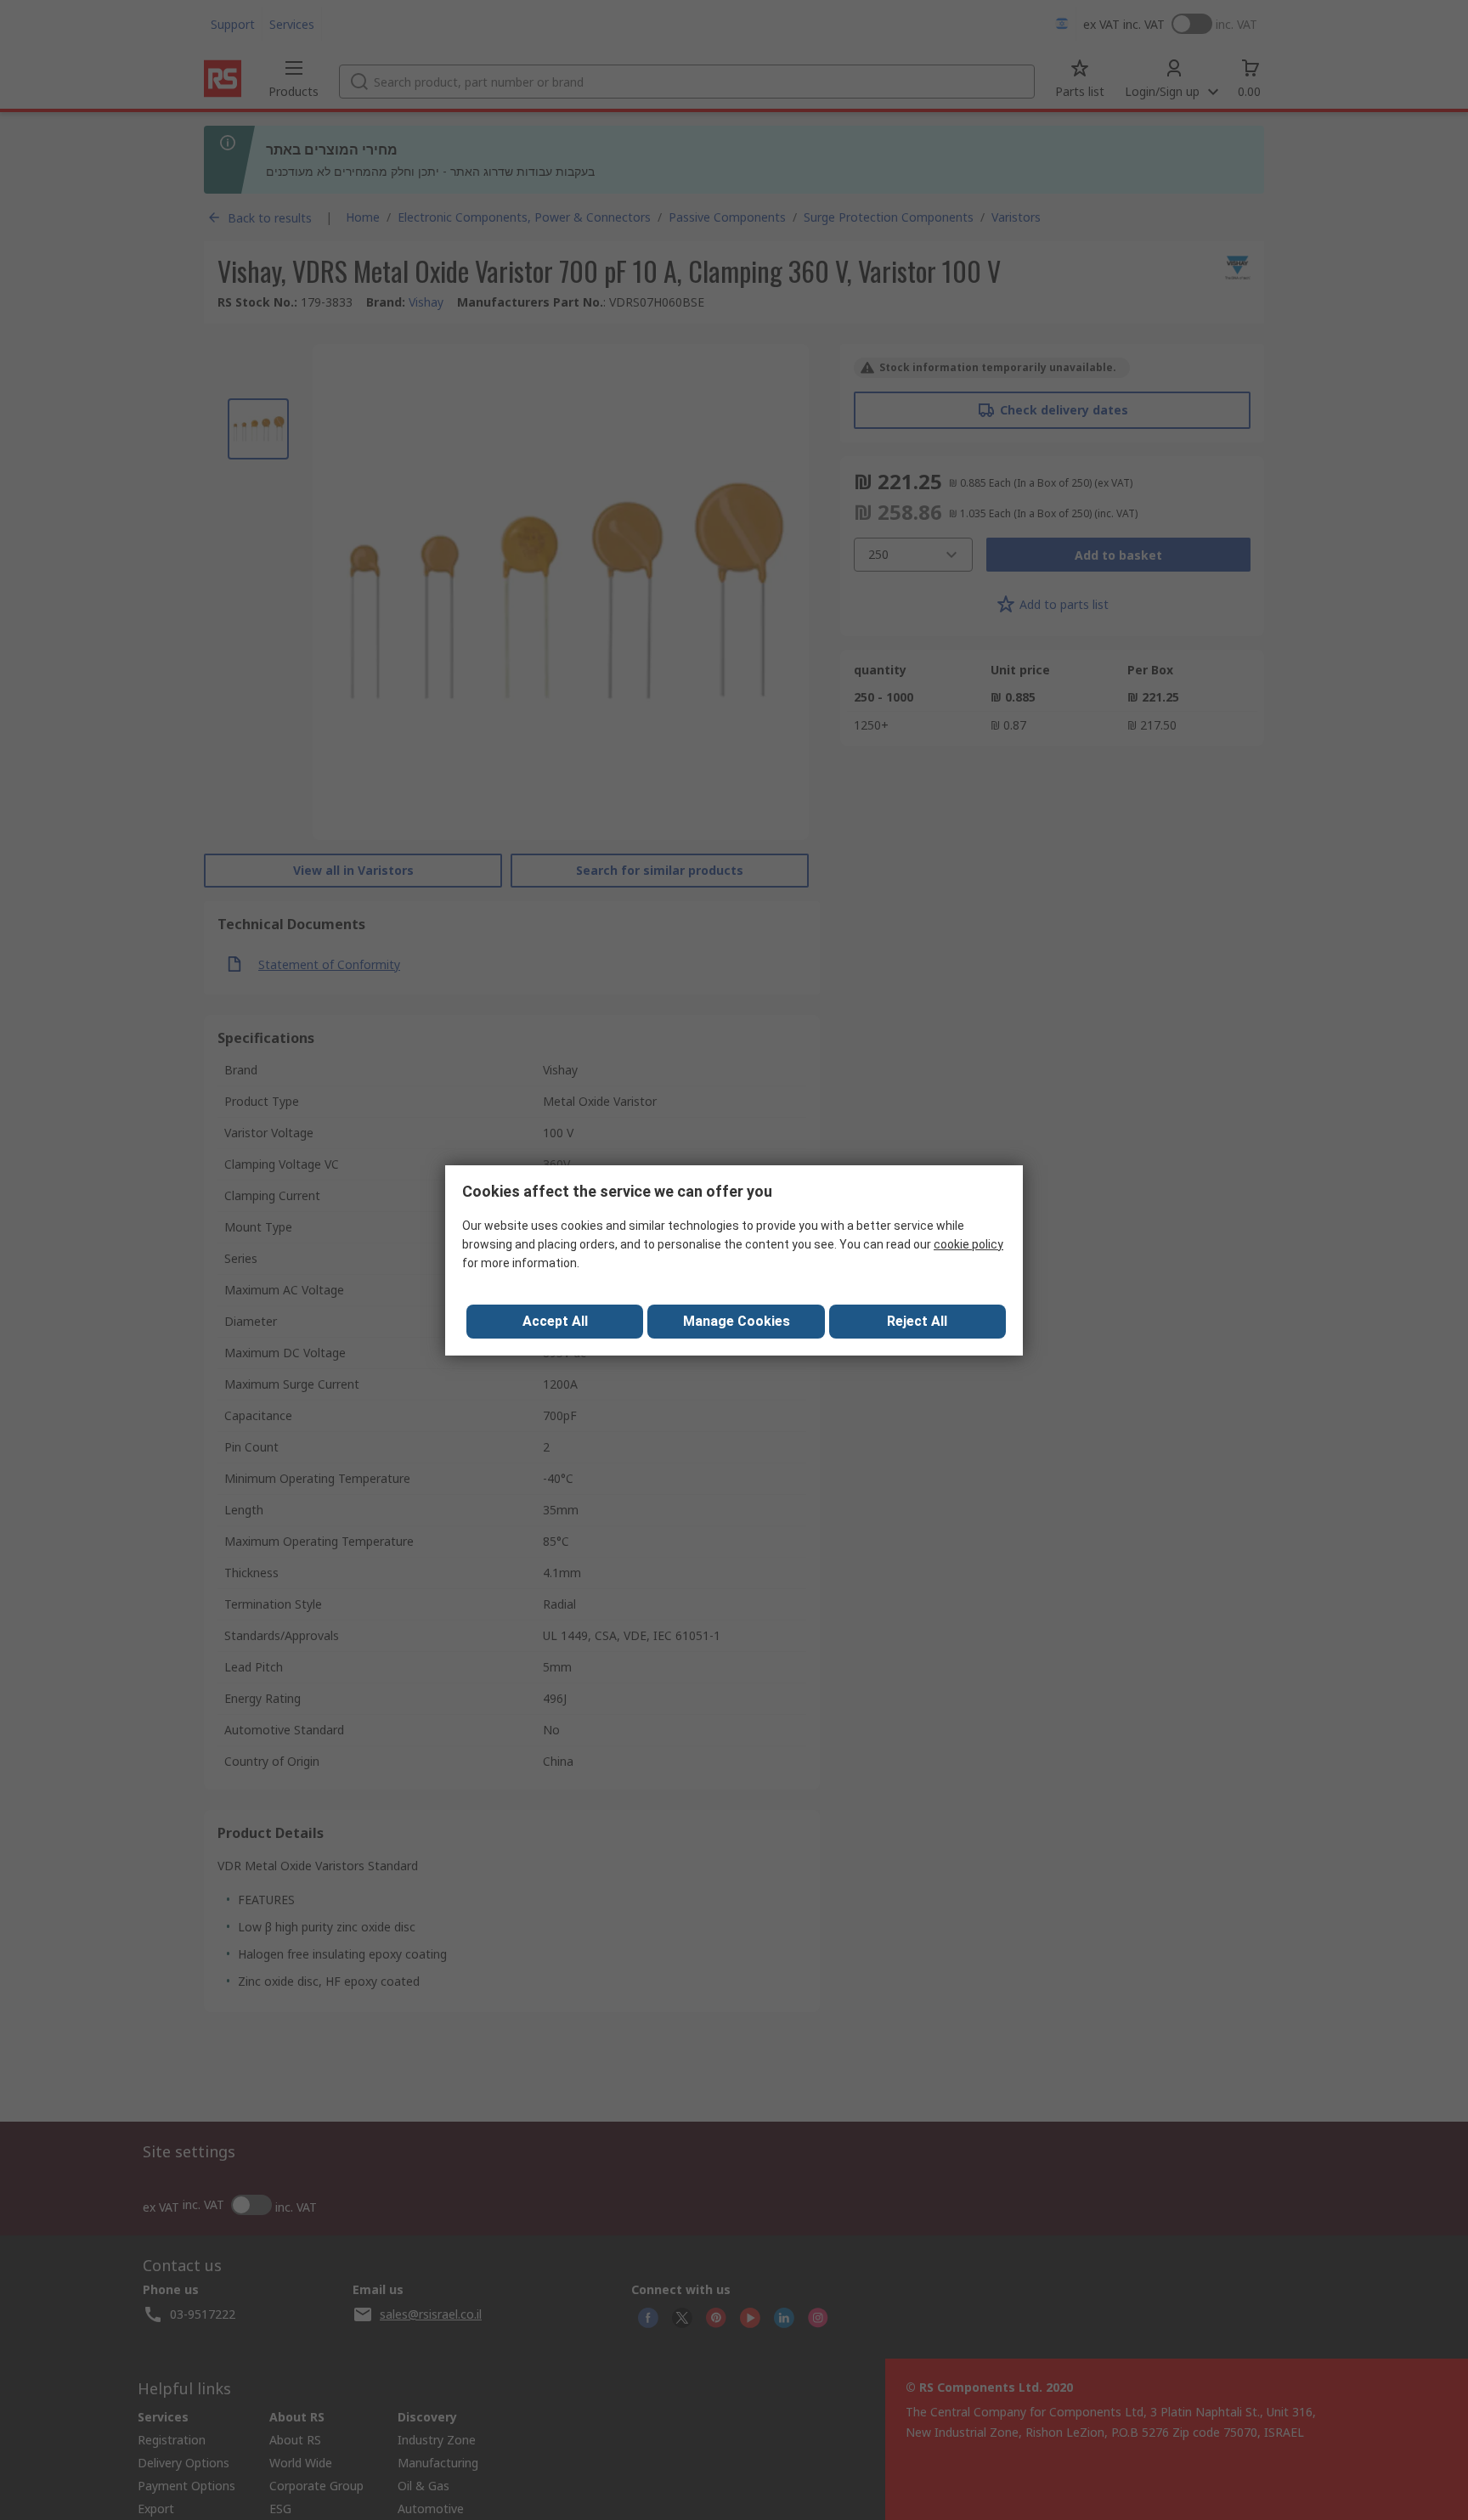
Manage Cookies (737, 1321)
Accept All (555, 1321)
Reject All (917, 1321)
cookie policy (968, 1244)
